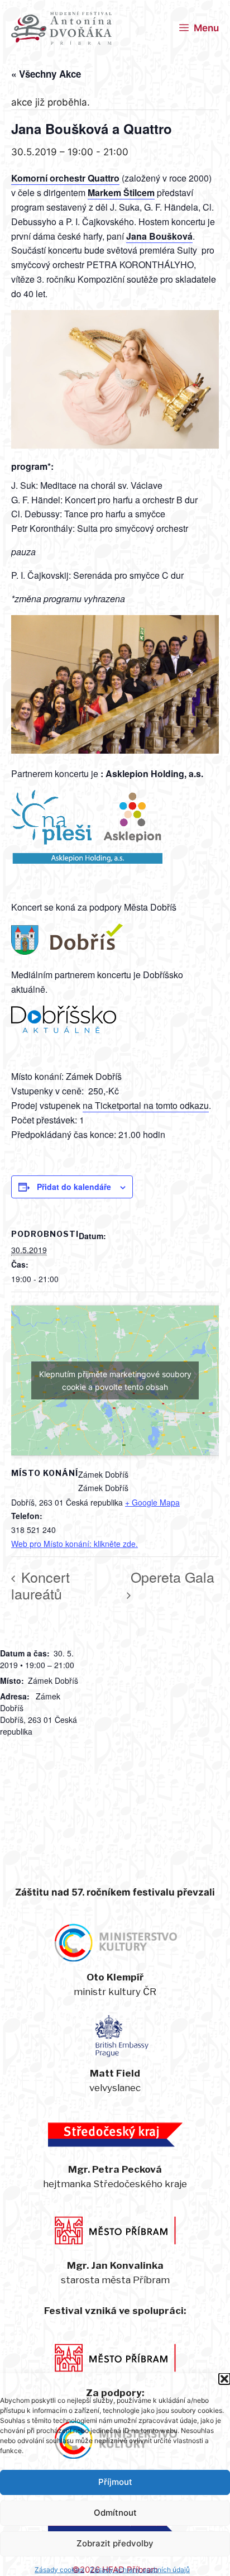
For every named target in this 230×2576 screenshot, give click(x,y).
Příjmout (115, 2482)
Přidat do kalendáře (74, 1187)
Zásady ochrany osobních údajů (140, 2570)
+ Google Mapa (152, 1502)
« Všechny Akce (46, 74)
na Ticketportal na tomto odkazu (146, 1105)
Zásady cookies (59, 2570)
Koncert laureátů (40, 1585)
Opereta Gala (172, 1577)
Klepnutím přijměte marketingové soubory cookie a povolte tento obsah (115, 1380)
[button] (224, 2379)
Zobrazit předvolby (115, 2543)
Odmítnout (115, 2513)
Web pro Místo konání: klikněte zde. (75, 1544)
